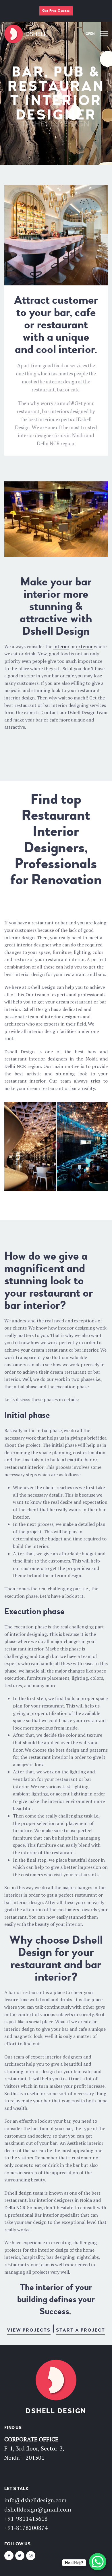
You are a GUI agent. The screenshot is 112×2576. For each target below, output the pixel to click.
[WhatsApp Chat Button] (98, 2562)
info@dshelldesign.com (35, 2500)
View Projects (29, 2330)
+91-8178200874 (26, 2528)
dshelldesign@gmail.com (38, 2509)
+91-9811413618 (26, 2519)
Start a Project (81, 2330)
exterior (84, 646)
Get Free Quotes (56, 11)
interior (61, 646)
